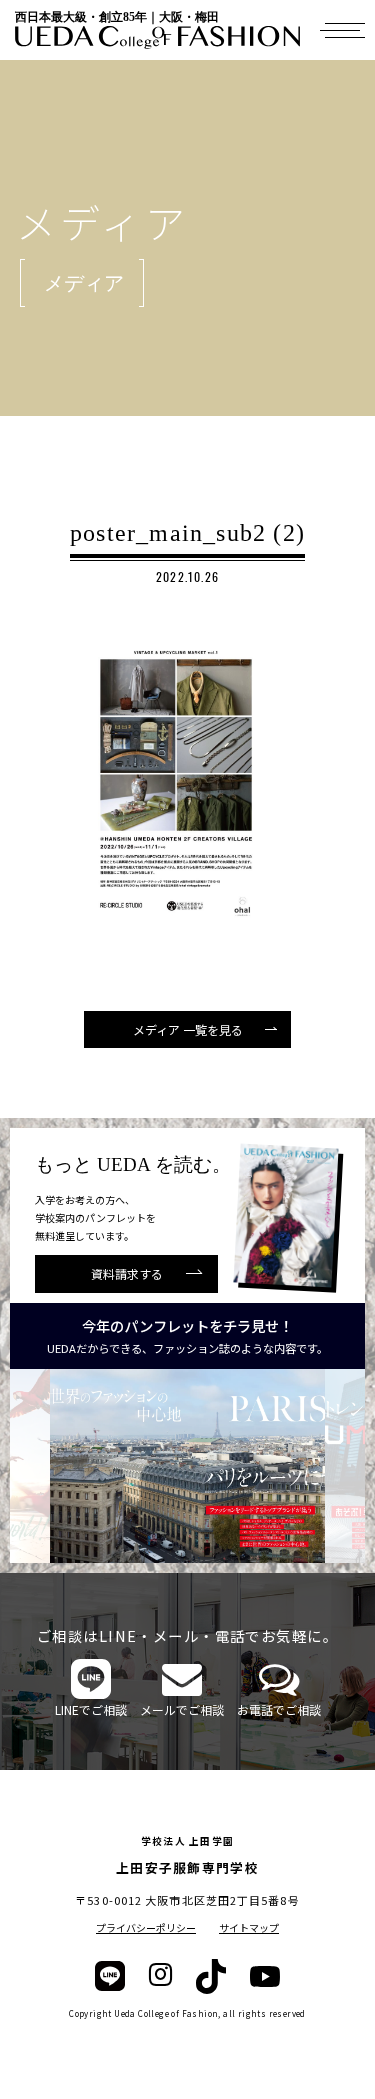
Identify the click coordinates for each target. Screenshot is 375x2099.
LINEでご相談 (91, 1709)
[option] (187, 1466)
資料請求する (127, 1273)
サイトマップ (249, 1927)
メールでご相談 (182, 1709)
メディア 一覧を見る (188, 1029)
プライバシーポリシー (146, 1927)
